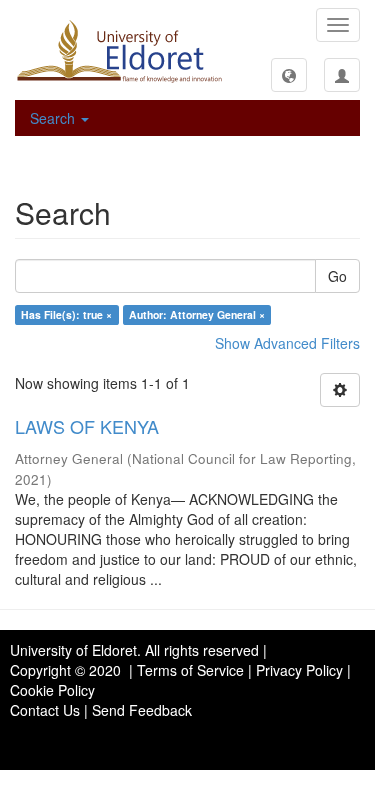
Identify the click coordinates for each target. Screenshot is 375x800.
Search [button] (54, 118)
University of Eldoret (73, 650)
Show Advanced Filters (287, 343)
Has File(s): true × (66, 314)
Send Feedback (142, 710)
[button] (289, 75)
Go (337, 276)
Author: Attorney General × (197, 314)
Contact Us (45, 710)
